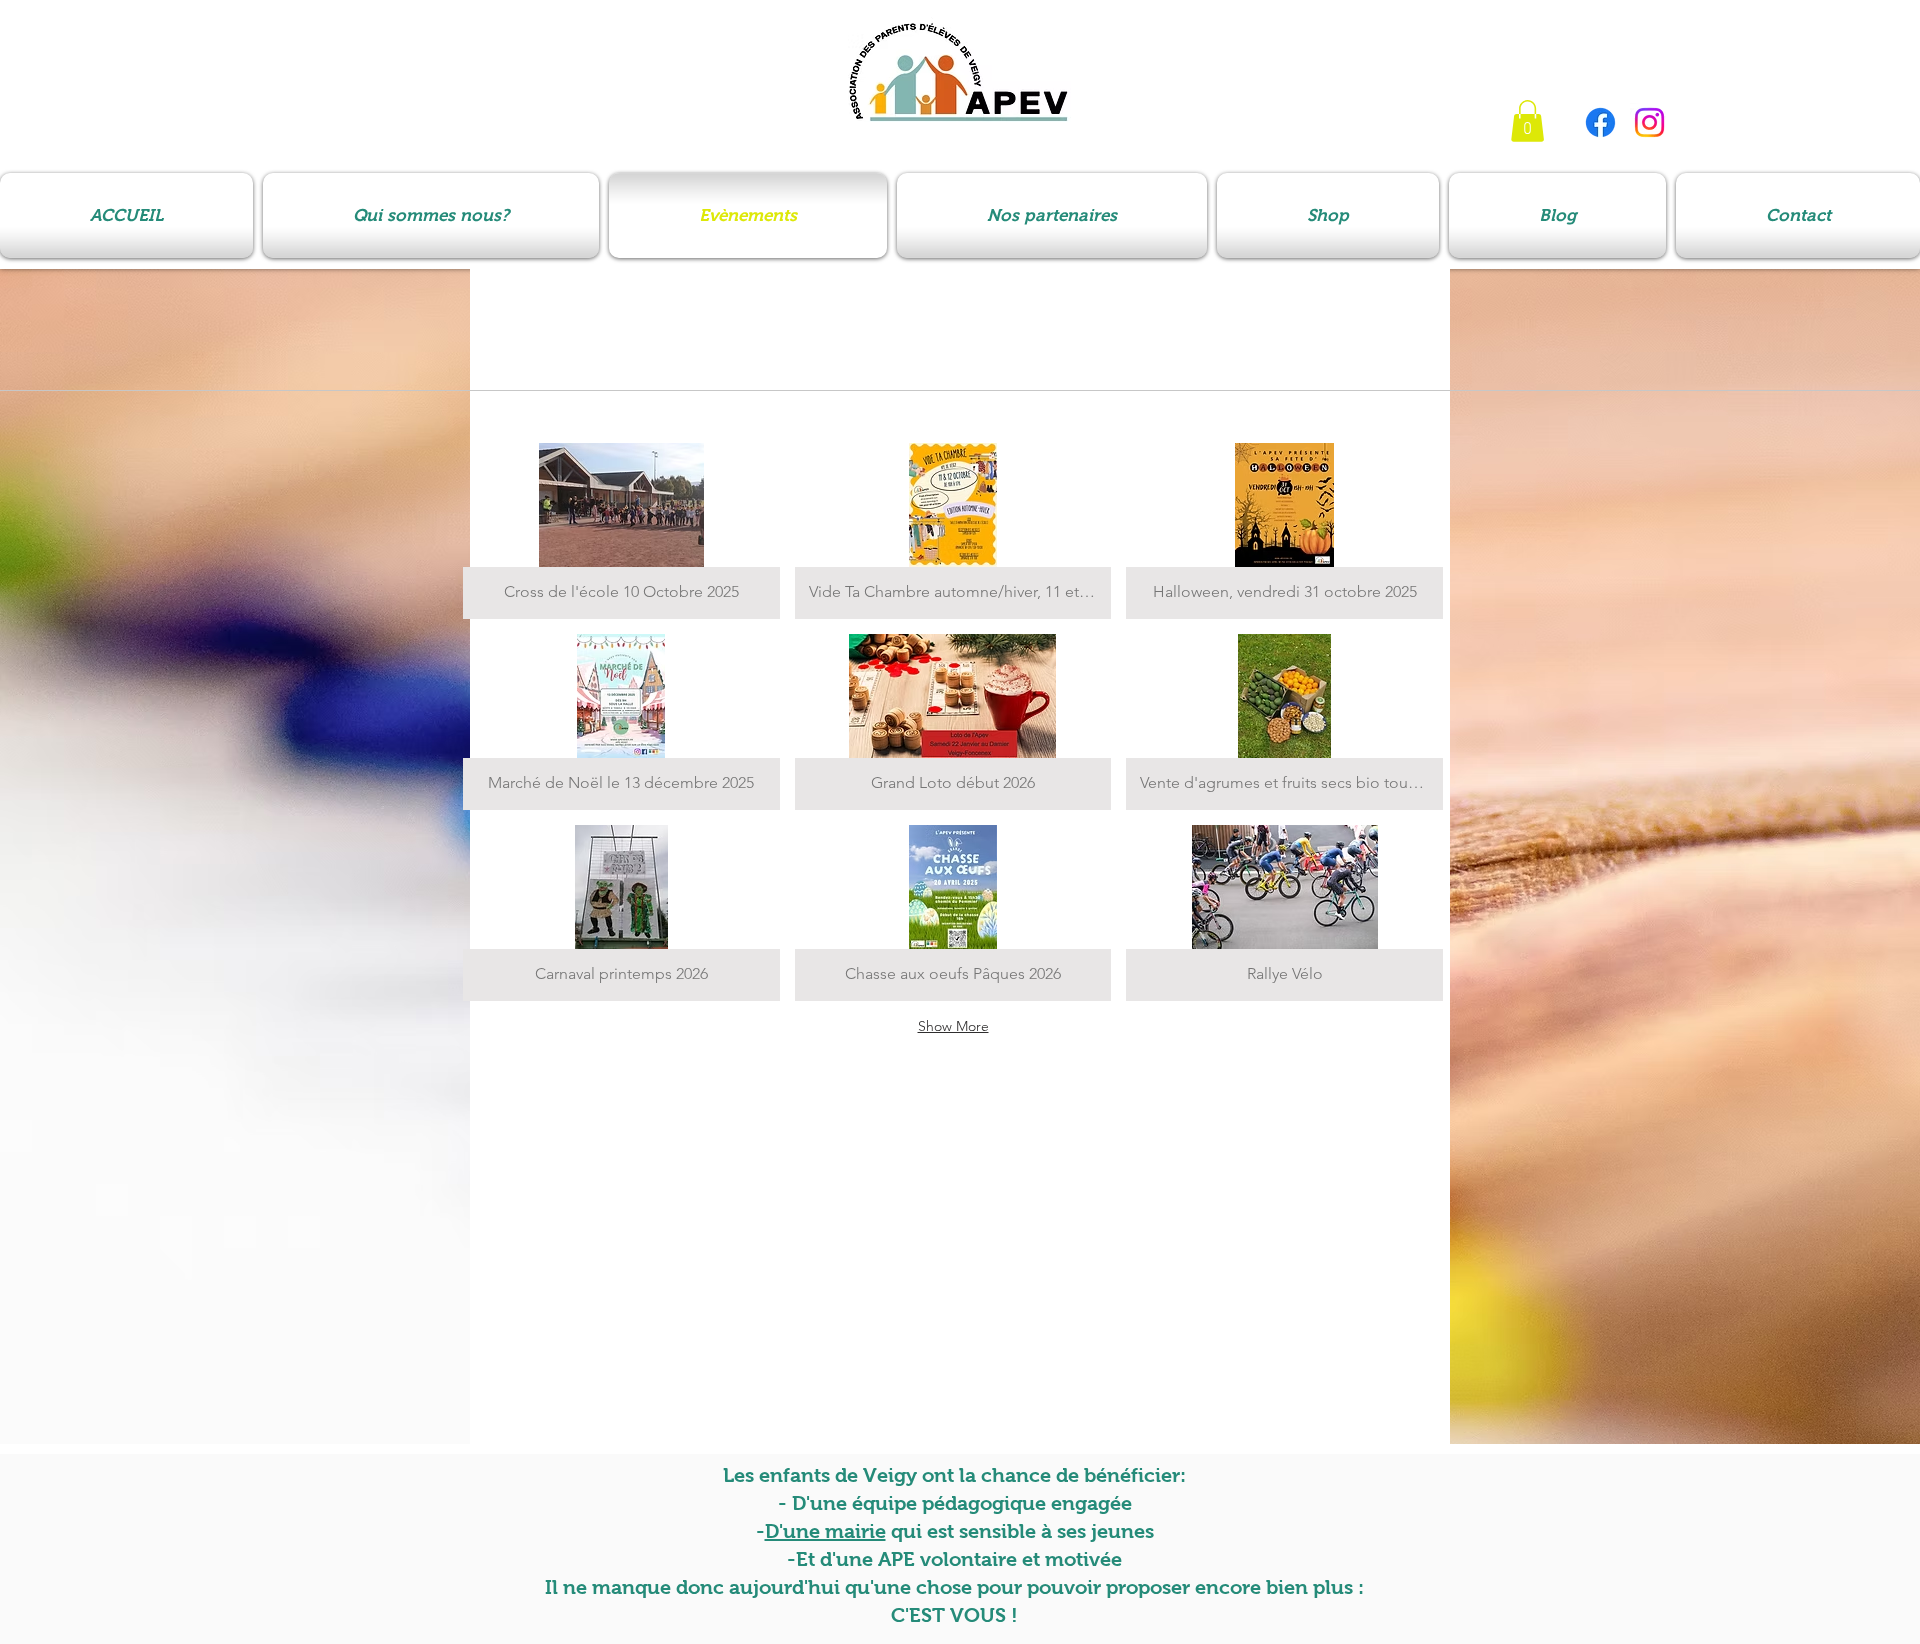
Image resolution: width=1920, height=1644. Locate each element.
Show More (953, 1026)
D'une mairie (825, 1531)
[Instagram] (1649, 122)
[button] (1527, 121)
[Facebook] (1600, 122)
